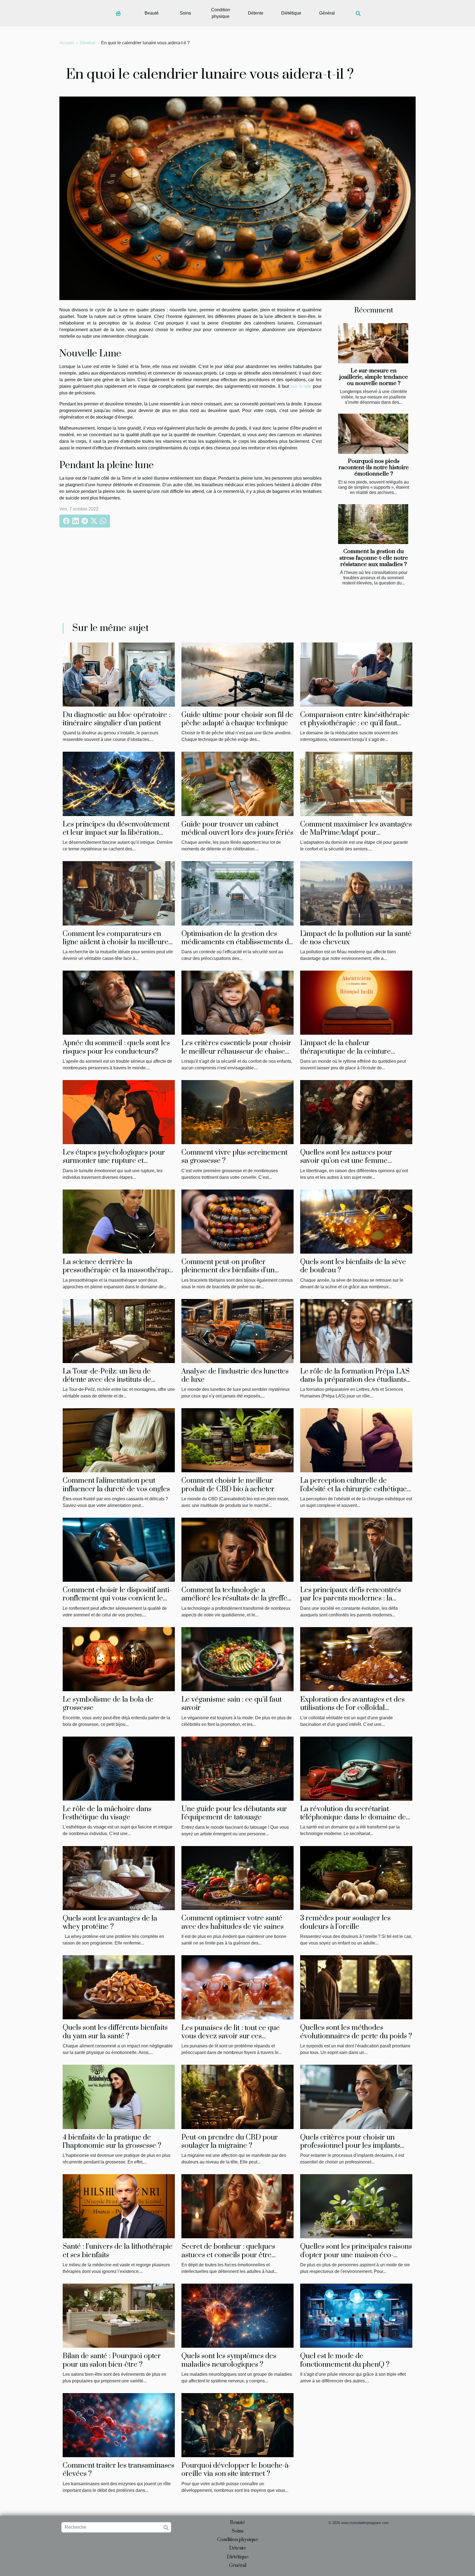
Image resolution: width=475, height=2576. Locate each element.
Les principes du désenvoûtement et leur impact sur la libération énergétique (116, 833)
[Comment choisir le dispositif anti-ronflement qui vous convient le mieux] (119, 1549)
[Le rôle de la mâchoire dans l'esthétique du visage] (119, 1768)
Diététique (291, 13)
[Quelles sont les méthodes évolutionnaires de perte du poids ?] (356, 1987)
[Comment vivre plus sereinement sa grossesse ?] (237, 1112)
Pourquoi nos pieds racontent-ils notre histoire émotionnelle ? (374, 468)
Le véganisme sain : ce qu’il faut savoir (232, 1704)
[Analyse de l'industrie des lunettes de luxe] (237, 1330)
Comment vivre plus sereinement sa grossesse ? (234, 1157)
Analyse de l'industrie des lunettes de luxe (235, 1376)
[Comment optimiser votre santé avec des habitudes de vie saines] (237, 1878)
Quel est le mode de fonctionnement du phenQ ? (345, 2360)
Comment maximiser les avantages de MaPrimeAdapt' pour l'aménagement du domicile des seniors (356, 837)
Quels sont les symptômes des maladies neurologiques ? (229, 2360)
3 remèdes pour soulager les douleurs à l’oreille (345, 1922)
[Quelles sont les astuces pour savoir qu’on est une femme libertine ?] (356, 1112)
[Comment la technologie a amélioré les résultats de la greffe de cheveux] (237, 1549)
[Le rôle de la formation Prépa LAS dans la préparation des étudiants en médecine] (356, 1330)
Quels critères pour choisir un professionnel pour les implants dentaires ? (350, 2146)
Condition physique (221, 13)
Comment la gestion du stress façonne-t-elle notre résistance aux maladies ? (374, 558)
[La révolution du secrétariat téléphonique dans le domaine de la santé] (356, 1768)
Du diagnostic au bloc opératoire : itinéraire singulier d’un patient (117, 719)
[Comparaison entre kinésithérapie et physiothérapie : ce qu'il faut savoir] (356, 674)
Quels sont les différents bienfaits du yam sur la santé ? (115, 2032)
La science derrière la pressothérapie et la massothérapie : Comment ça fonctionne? (119, 1270)
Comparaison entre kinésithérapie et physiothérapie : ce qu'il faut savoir (355, 723)
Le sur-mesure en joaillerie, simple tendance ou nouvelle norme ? (374, 377)
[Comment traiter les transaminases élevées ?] (119, 2425)
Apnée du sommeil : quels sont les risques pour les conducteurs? (116, 1047)
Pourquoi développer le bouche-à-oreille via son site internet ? (236, 2470)
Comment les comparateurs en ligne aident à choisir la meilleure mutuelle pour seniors (116, 942)
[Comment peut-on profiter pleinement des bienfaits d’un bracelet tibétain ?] (237, 1221)
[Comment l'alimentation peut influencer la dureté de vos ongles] (119, 1440)
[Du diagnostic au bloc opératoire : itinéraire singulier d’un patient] (119, 674)
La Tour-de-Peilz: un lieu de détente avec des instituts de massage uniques (107, 1380)
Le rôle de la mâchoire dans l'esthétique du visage (107, 1813)
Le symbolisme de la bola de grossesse (108, 1704)
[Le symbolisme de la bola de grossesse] (119, 1659)
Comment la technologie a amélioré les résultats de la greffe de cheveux (234, 1599)
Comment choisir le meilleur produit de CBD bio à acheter (228, 1485)
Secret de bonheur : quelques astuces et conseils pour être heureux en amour (228, 2255)
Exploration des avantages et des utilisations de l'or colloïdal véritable (352, 1708)
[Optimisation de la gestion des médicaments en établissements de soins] (237, 893)
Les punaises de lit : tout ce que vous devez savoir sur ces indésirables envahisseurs (231, 2036)
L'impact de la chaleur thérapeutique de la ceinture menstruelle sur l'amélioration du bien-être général (353, 1056)
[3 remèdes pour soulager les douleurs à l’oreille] (356, 1878)
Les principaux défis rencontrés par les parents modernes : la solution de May (351, 1599)
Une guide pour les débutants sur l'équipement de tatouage (234, 1813)
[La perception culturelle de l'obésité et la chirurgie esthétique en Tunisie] (356, 1440)
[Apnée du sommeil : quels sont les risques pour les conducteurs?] (119, 1002)
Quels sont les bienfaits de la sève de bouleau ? (353, 1266)
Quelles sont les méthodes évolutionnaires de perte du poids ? (356, 2032)
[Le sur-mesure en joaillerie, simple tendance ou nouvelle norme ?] (373, 343)
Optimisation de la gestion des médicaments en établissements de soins (237, 942)
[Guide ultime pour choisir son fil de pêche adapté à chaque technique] (237, 674)
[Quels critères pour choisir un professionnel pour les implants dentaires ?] (356, 2096)
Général (327, 13)
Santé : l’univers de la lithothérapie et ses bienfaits (118, 2251)
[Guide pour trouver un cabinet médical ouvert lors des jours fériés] (237, 783)
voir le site (301, 386)
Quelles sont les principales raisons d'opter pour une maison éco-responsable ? (356, 2255)
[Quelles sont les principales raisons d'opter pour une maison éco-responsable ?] (356, 2206)
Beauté (152, 13)
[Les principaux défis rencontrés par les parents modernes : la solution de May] (356, 1549)
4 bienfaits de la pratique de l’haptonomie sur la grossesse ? (112, 2142)
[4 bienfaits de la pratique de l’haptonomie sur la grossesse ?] (119, 2096)
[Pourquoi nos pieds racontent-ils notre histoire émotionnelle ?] (373, 434)
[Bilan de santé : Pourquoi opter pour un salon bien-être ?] (119, 2315)
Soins (185, 13)
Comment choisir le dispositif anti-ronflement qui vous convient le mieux (117, 1599)
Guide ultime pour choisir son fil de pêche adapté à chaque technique (237, 719)
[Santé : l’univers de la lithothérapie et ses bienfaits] (119, 2206)
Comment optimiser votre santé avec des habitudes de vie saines (233, 1922)
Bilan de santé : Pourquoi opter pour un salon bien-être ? (112, 2360)
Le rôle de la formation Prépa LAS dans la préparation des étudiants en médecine (355, 1380)
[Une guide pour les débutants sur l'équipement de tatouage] (237, 1768)
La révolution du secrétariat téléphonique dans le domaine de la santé (353, 1817)
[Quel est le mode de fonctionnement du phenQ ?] (356, 2315)
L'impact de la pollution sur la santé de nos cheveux (356, 938)
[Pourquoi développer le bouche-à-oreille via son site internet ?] (237, 2425)
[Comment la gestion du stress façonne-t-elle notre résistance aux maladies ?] (373, 524)
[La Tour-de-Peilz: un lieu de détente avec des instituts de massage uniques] (119, 1330)
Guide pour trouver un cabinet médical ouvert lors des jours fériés (237, 829)
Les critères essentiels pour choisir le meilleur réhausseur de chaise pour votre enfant (236, 1051)
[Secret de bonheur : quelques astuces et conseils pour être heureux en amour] (237, 2206)
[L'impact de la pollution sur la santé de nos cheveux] (356, 893)
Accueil (67, 43)
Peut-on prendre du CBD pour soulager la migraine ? (230, 2142)
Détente (256, 13)
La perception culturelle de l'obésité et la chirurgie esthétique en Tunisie (354, 1489)
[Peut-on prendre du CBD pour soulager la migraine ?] (237, 2096)
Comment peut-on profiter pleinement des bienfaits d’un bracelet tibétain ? (228, 1270)
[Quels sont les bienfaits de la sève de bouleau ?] (356, 1221)
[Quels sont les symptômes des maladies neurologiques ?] (237, 2315)
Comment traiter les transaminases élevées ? (118, 2470)
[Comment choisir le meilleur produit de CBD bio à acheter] (237, 1440)
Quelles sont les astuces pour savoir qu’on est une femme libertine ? (346, 1161)
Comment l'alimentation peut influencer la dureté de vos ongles (116, 1485)
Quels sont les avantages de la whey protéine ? (110, 1923)
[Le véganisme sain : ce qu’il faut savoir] (237, 1659)
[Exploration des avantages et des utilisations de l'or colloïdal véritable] (356, 1659)
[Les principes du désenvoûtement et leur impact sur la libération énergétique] (119, 783)
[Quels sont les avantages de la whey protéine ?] (119, 1878)
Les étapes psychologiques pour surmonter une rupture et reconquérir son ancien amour (114, 1161)
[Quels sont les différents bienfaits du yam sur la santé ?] (119, 1987)
